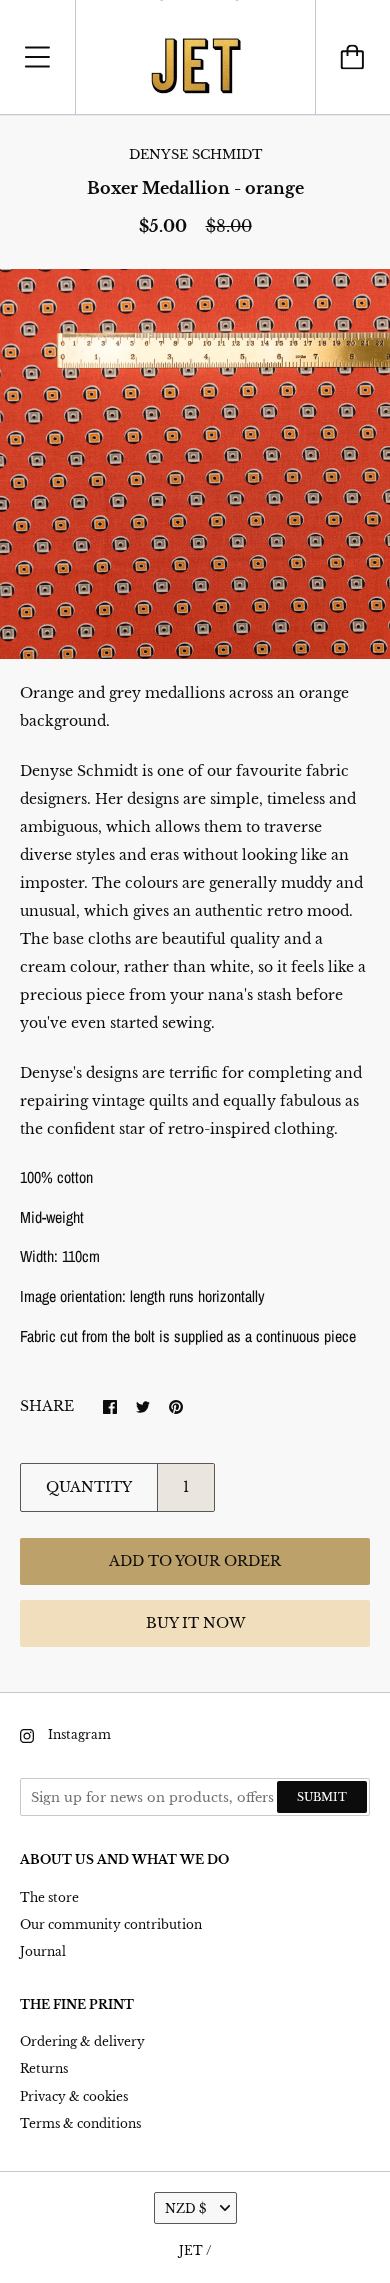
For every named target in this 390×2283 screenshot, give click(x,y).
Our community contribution (111, 1924)
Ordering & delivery (82, 2041)
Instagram (79, 1734)
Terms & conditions (80, 2123)
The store (49, 1897)
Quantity (89, 1487)
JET (191, 2250)
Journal (43, 1951)
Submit (322, 1797)
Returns (44, 2068)
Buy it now (195, 1623)
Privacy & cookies (74, 2096)
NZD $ (185, 2208)
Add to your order (195, 1561)
